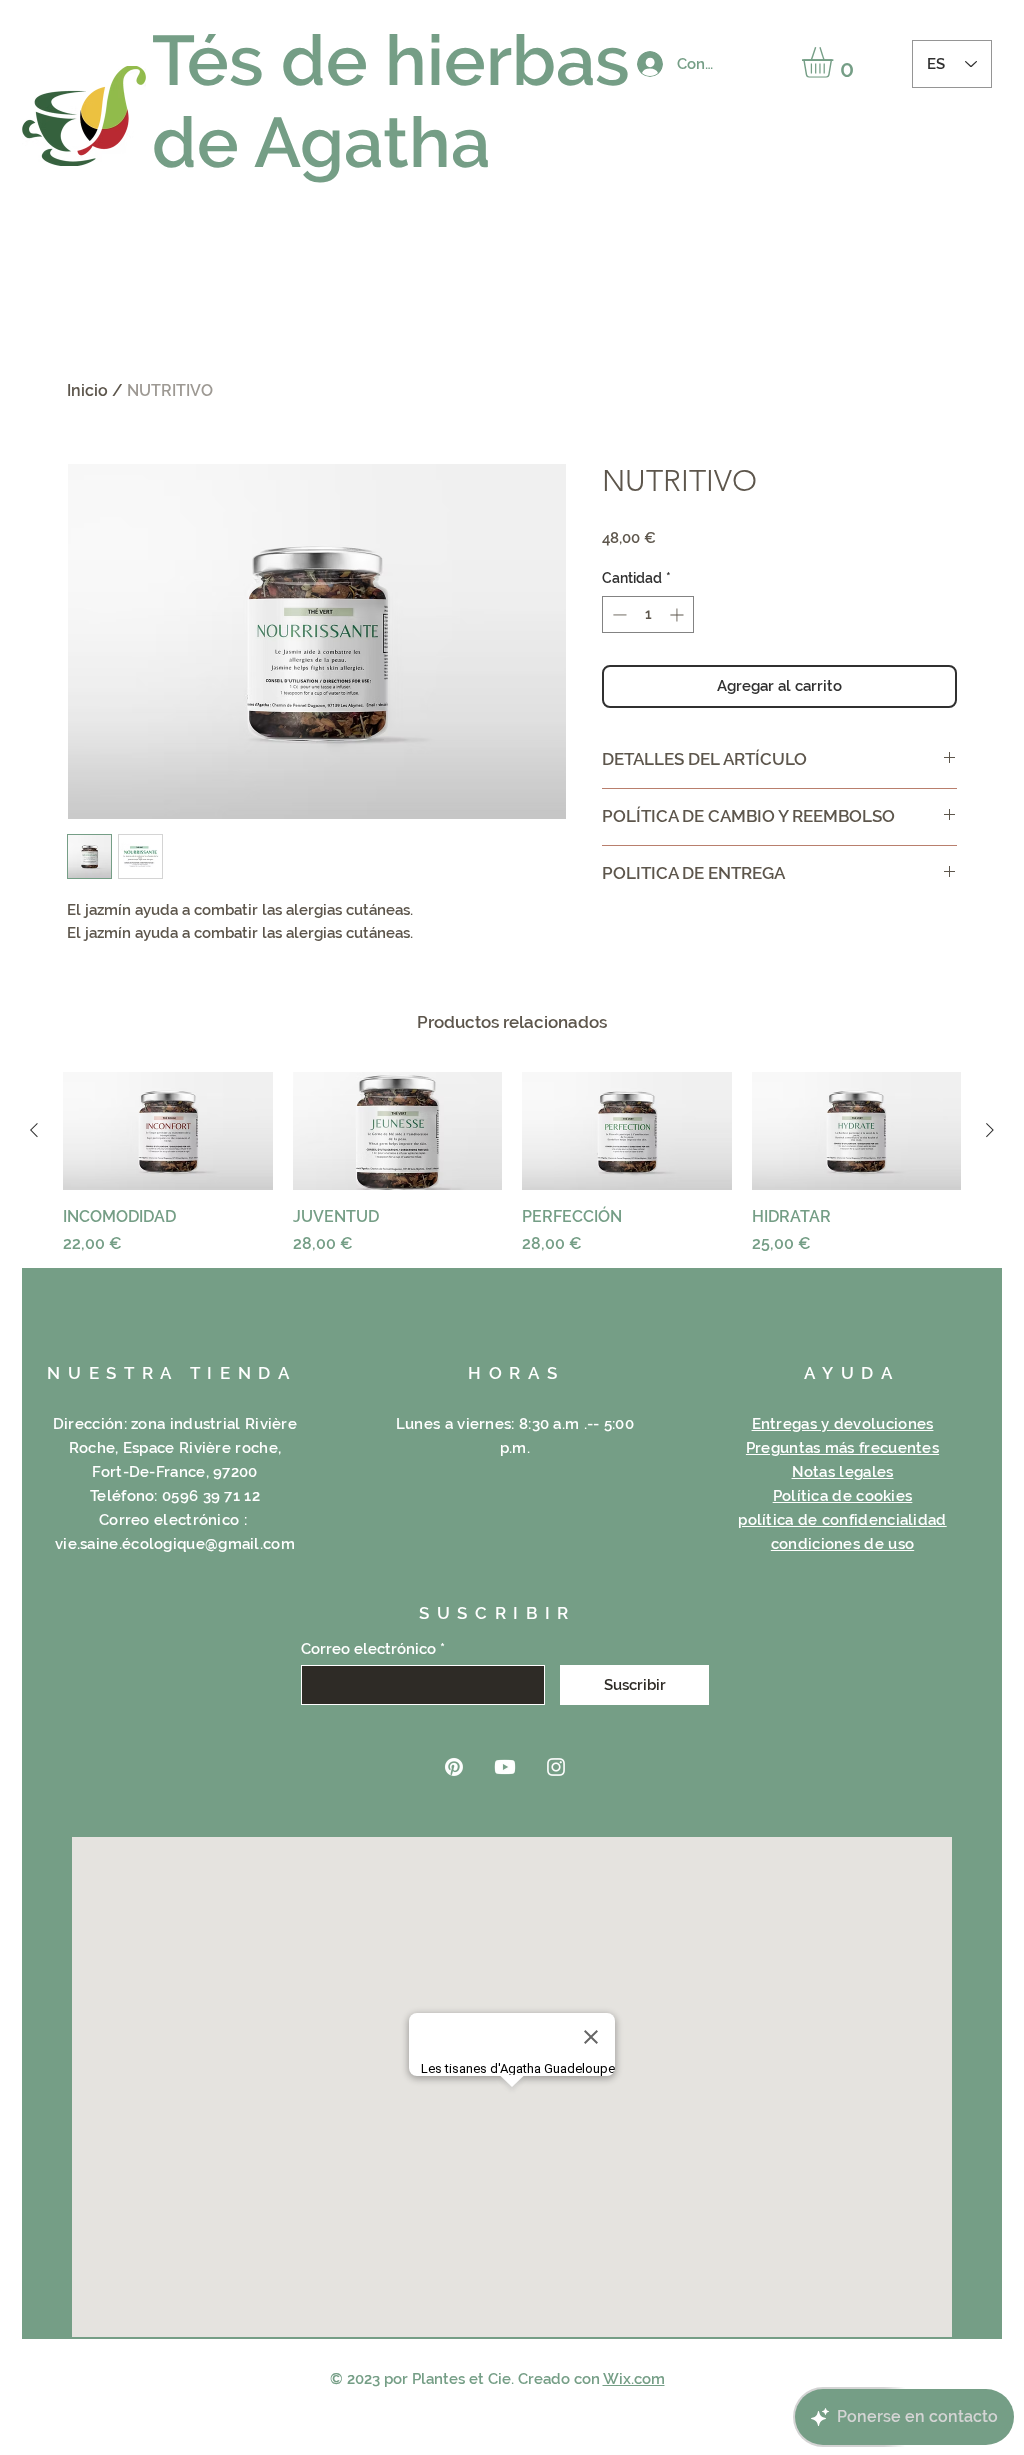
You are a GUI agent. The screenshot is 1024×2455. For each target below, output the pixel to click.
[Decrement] (617, 614)
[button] (835, 62)
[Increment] (678, 614)
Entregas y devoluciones (843, 1424)
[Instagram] (556, 1767)
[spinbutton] (648, 614)
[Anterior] (34, 1130)
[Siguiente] (990, 1130)
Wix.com (634, 2379)
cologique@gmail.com (213, 1544)
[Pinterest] (454, 1767)
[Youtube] (505, 1767)
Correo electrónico (368, 1649)
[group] (512, 1164)
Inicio (87, 390)
